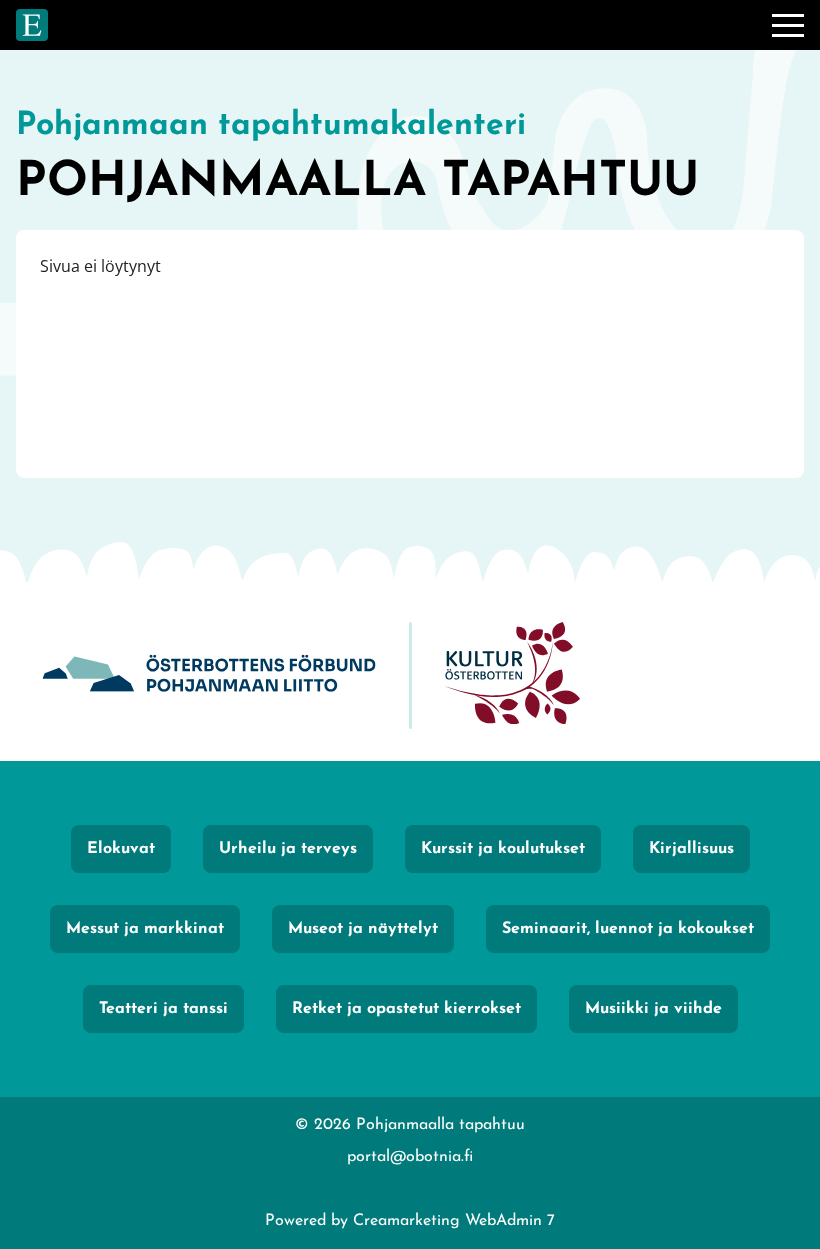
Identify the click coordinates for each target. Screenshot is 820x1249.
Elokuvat (121, 849)
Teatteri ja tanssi (163, 1009)
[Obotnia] (209, 675)
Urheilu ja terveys (288, 849)
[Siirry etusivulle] (32, 25)
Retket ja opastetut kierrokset (406, 1009)
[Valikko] (788, 25)
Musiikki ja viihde (653, 1009)
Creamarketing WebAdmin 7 (454, 1221)
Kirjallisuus (691, 849)
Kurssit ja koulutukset (503, 849)
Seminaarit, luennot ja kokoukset (628, 929)
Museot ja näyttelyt (363, 929)
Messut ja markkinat (145, 929)
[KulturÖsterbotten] (512, 675)
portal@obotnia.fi (410, 1157)
